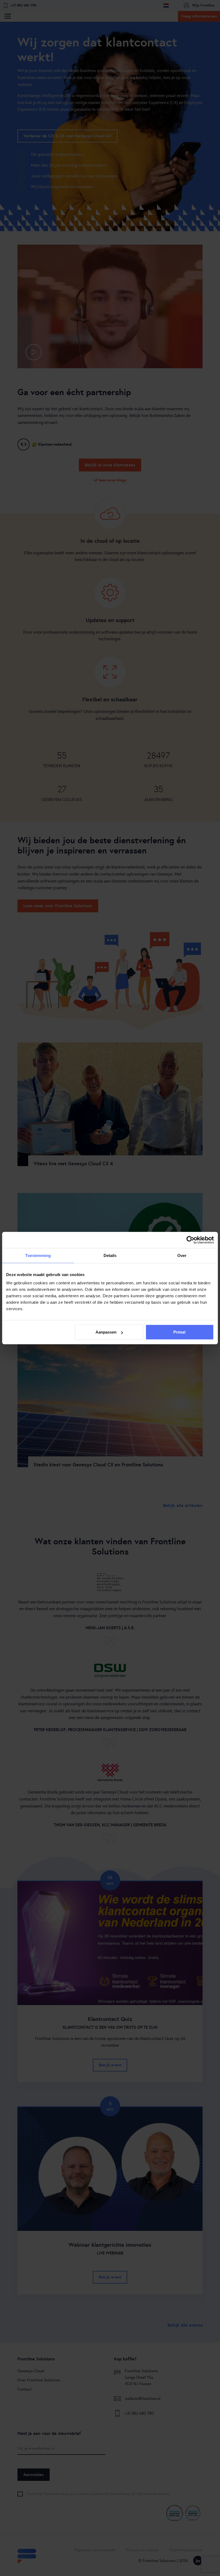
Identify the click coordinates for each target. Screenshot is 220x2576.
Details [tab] (110, 1255)
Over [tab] (182, 1255)
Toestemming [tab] (38, 1255)
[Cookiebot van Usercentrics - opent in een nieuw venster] (190, 1240)
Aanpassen (106, 1332)
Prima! (179, 1332)
